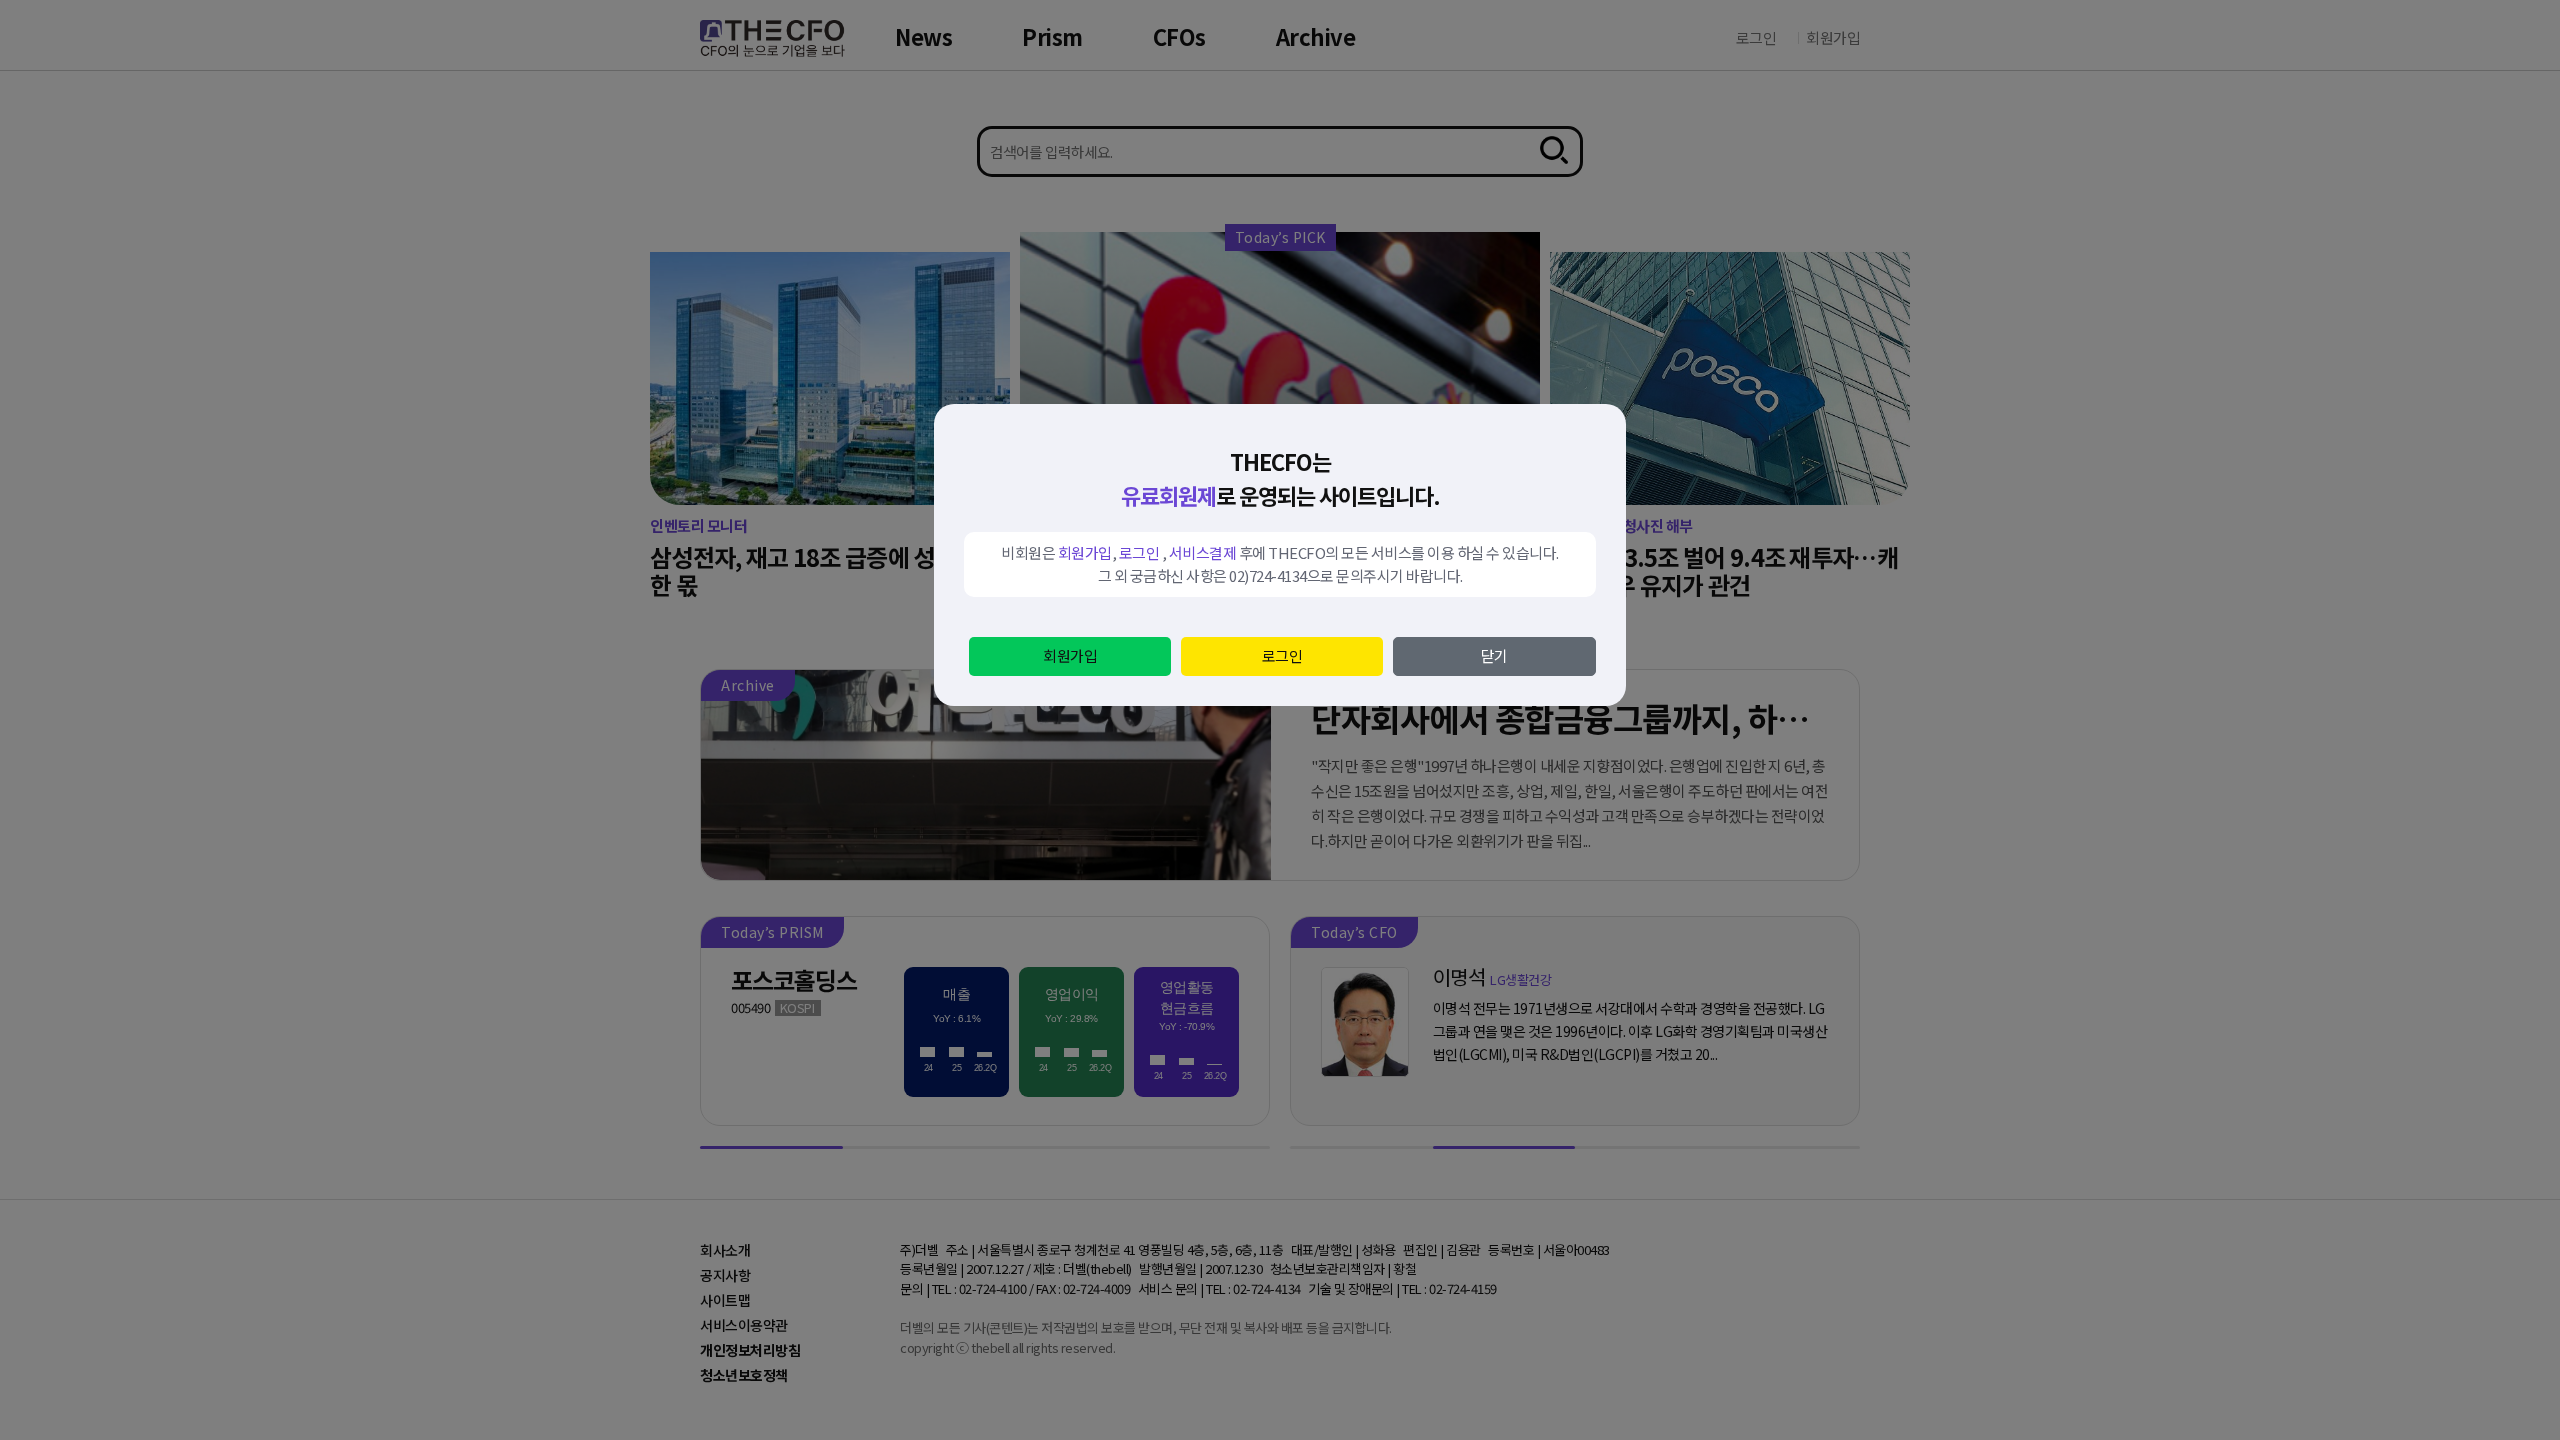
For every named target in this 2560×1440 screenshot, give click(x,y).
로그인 (1282, 655)
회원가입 (1070, 655)
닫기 (1494, 655)
